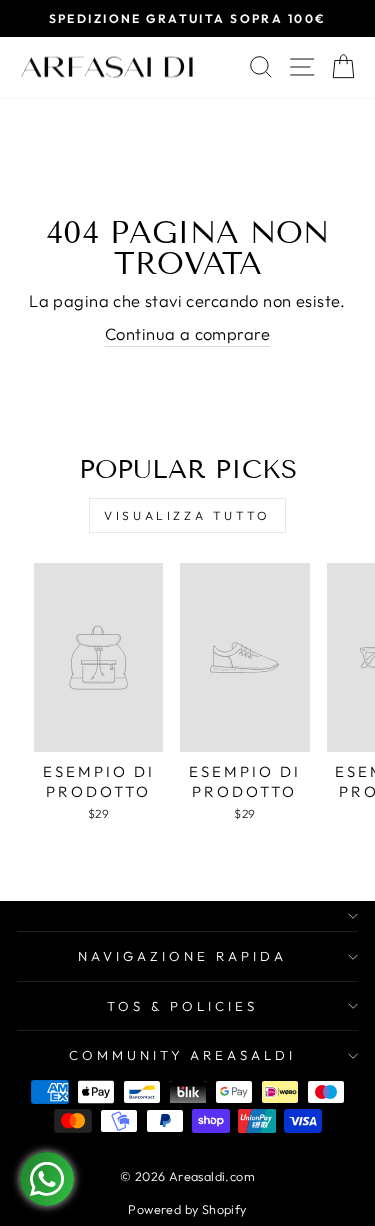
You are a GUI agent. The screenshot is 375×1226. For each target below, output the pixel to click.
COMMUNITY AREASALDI (183, 1055)
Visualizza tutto (187, 515)
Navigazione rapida (182, 956)
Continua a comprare (187, 333)
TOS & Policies (182, 1006)
